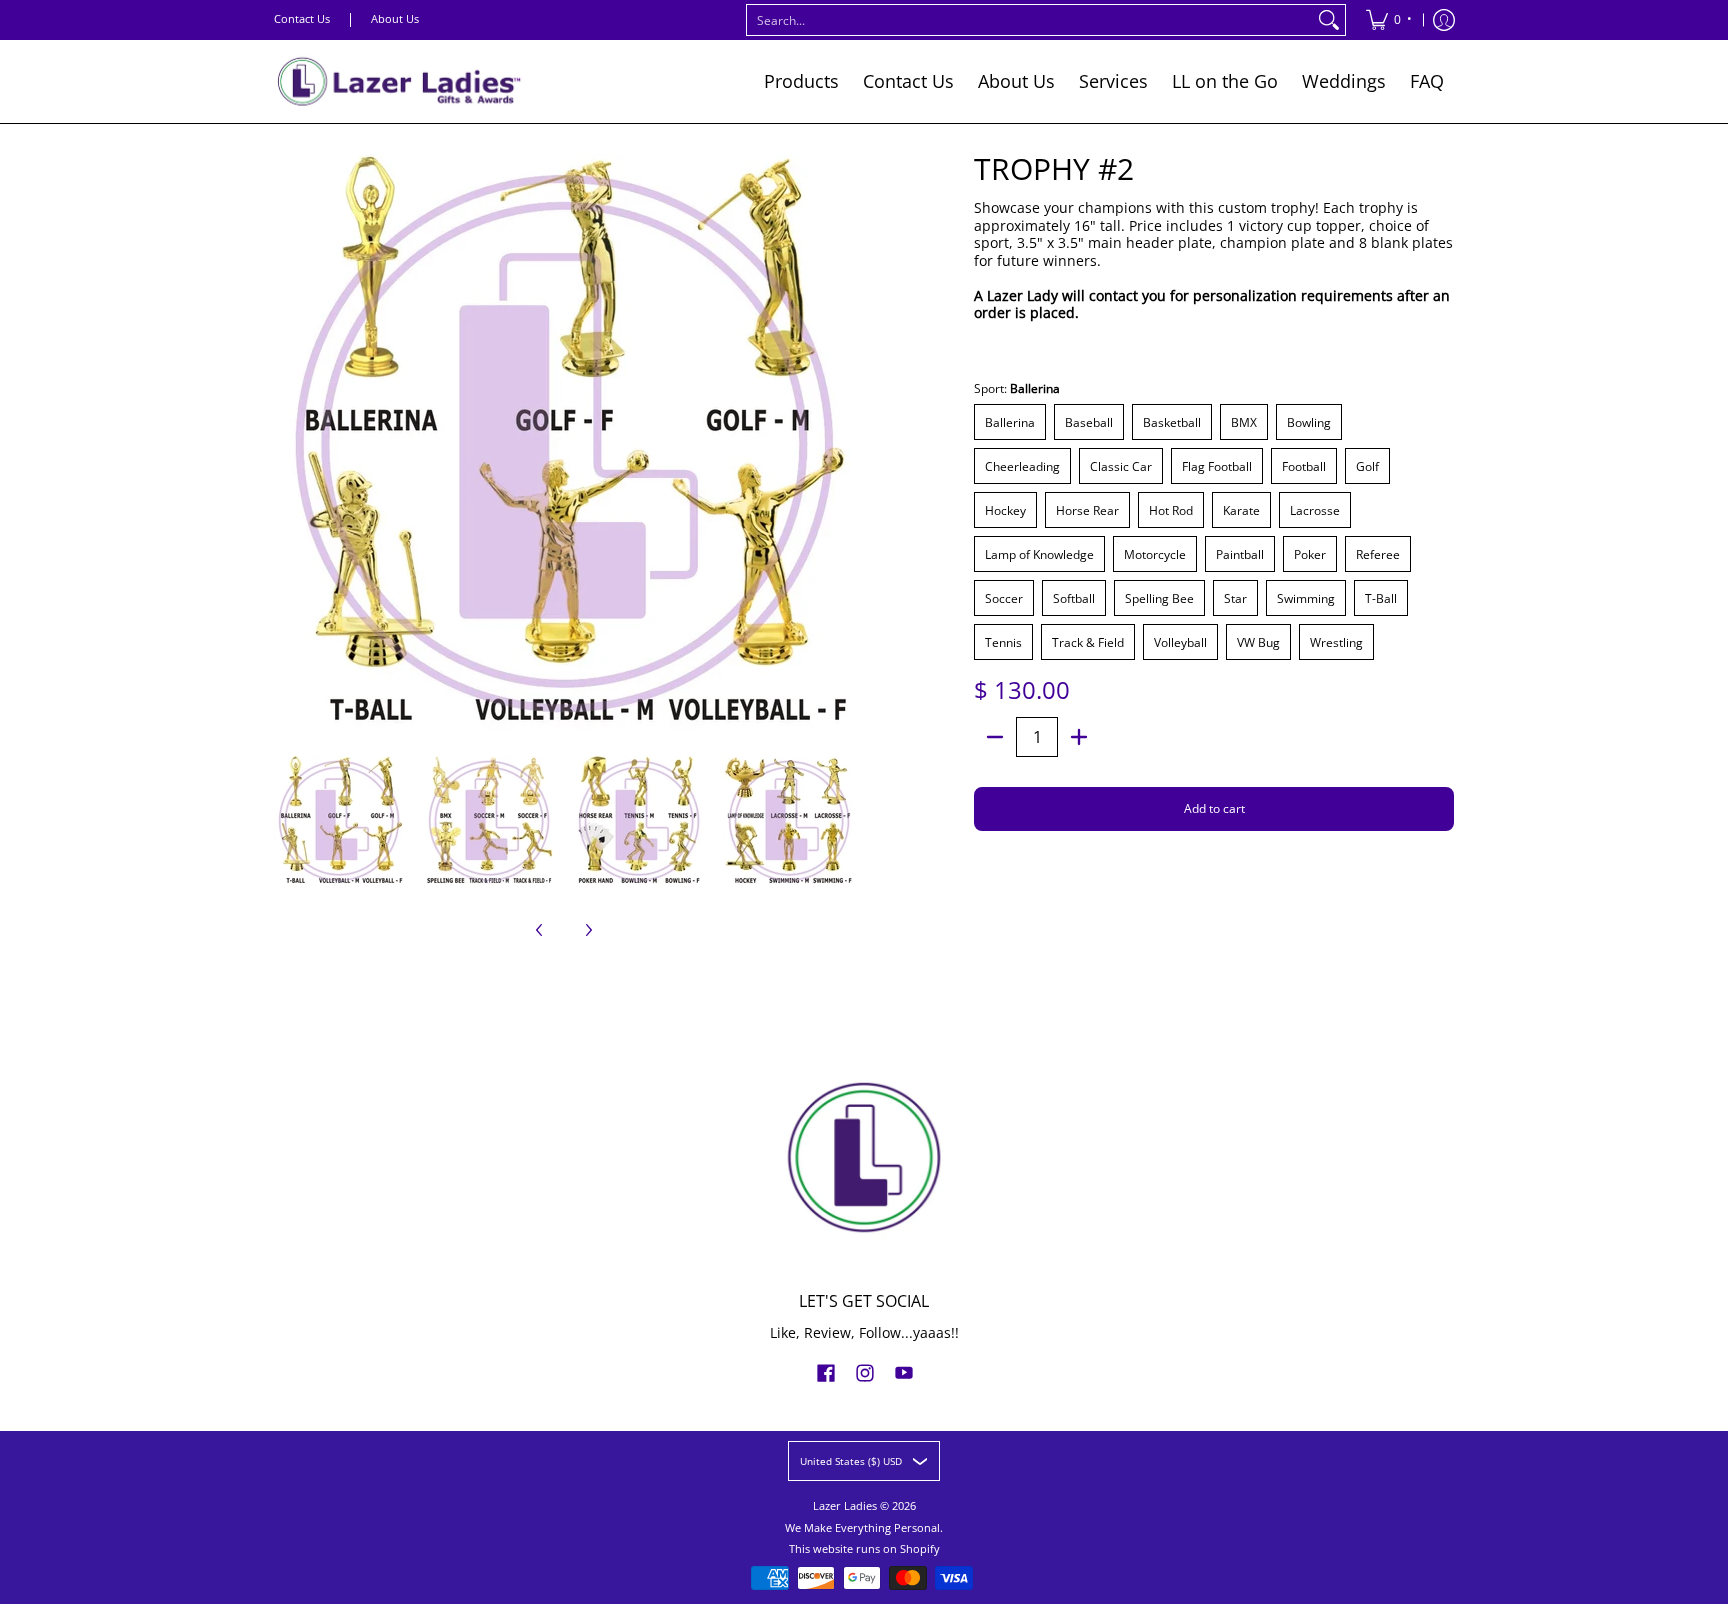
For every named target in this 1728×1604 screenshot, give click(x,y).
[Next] (840, 444)
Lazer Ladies (845, 1506)
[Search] (1329, 20)
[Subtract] (995, 737)
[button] (826, 1372)
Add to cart (1214, 808)
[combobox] (1030, 20)
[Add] (1079, 737)
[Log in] (1444, 20)
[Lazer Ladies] (399, 81)
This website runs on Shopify (864, 1549)
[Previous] (288, 444)
